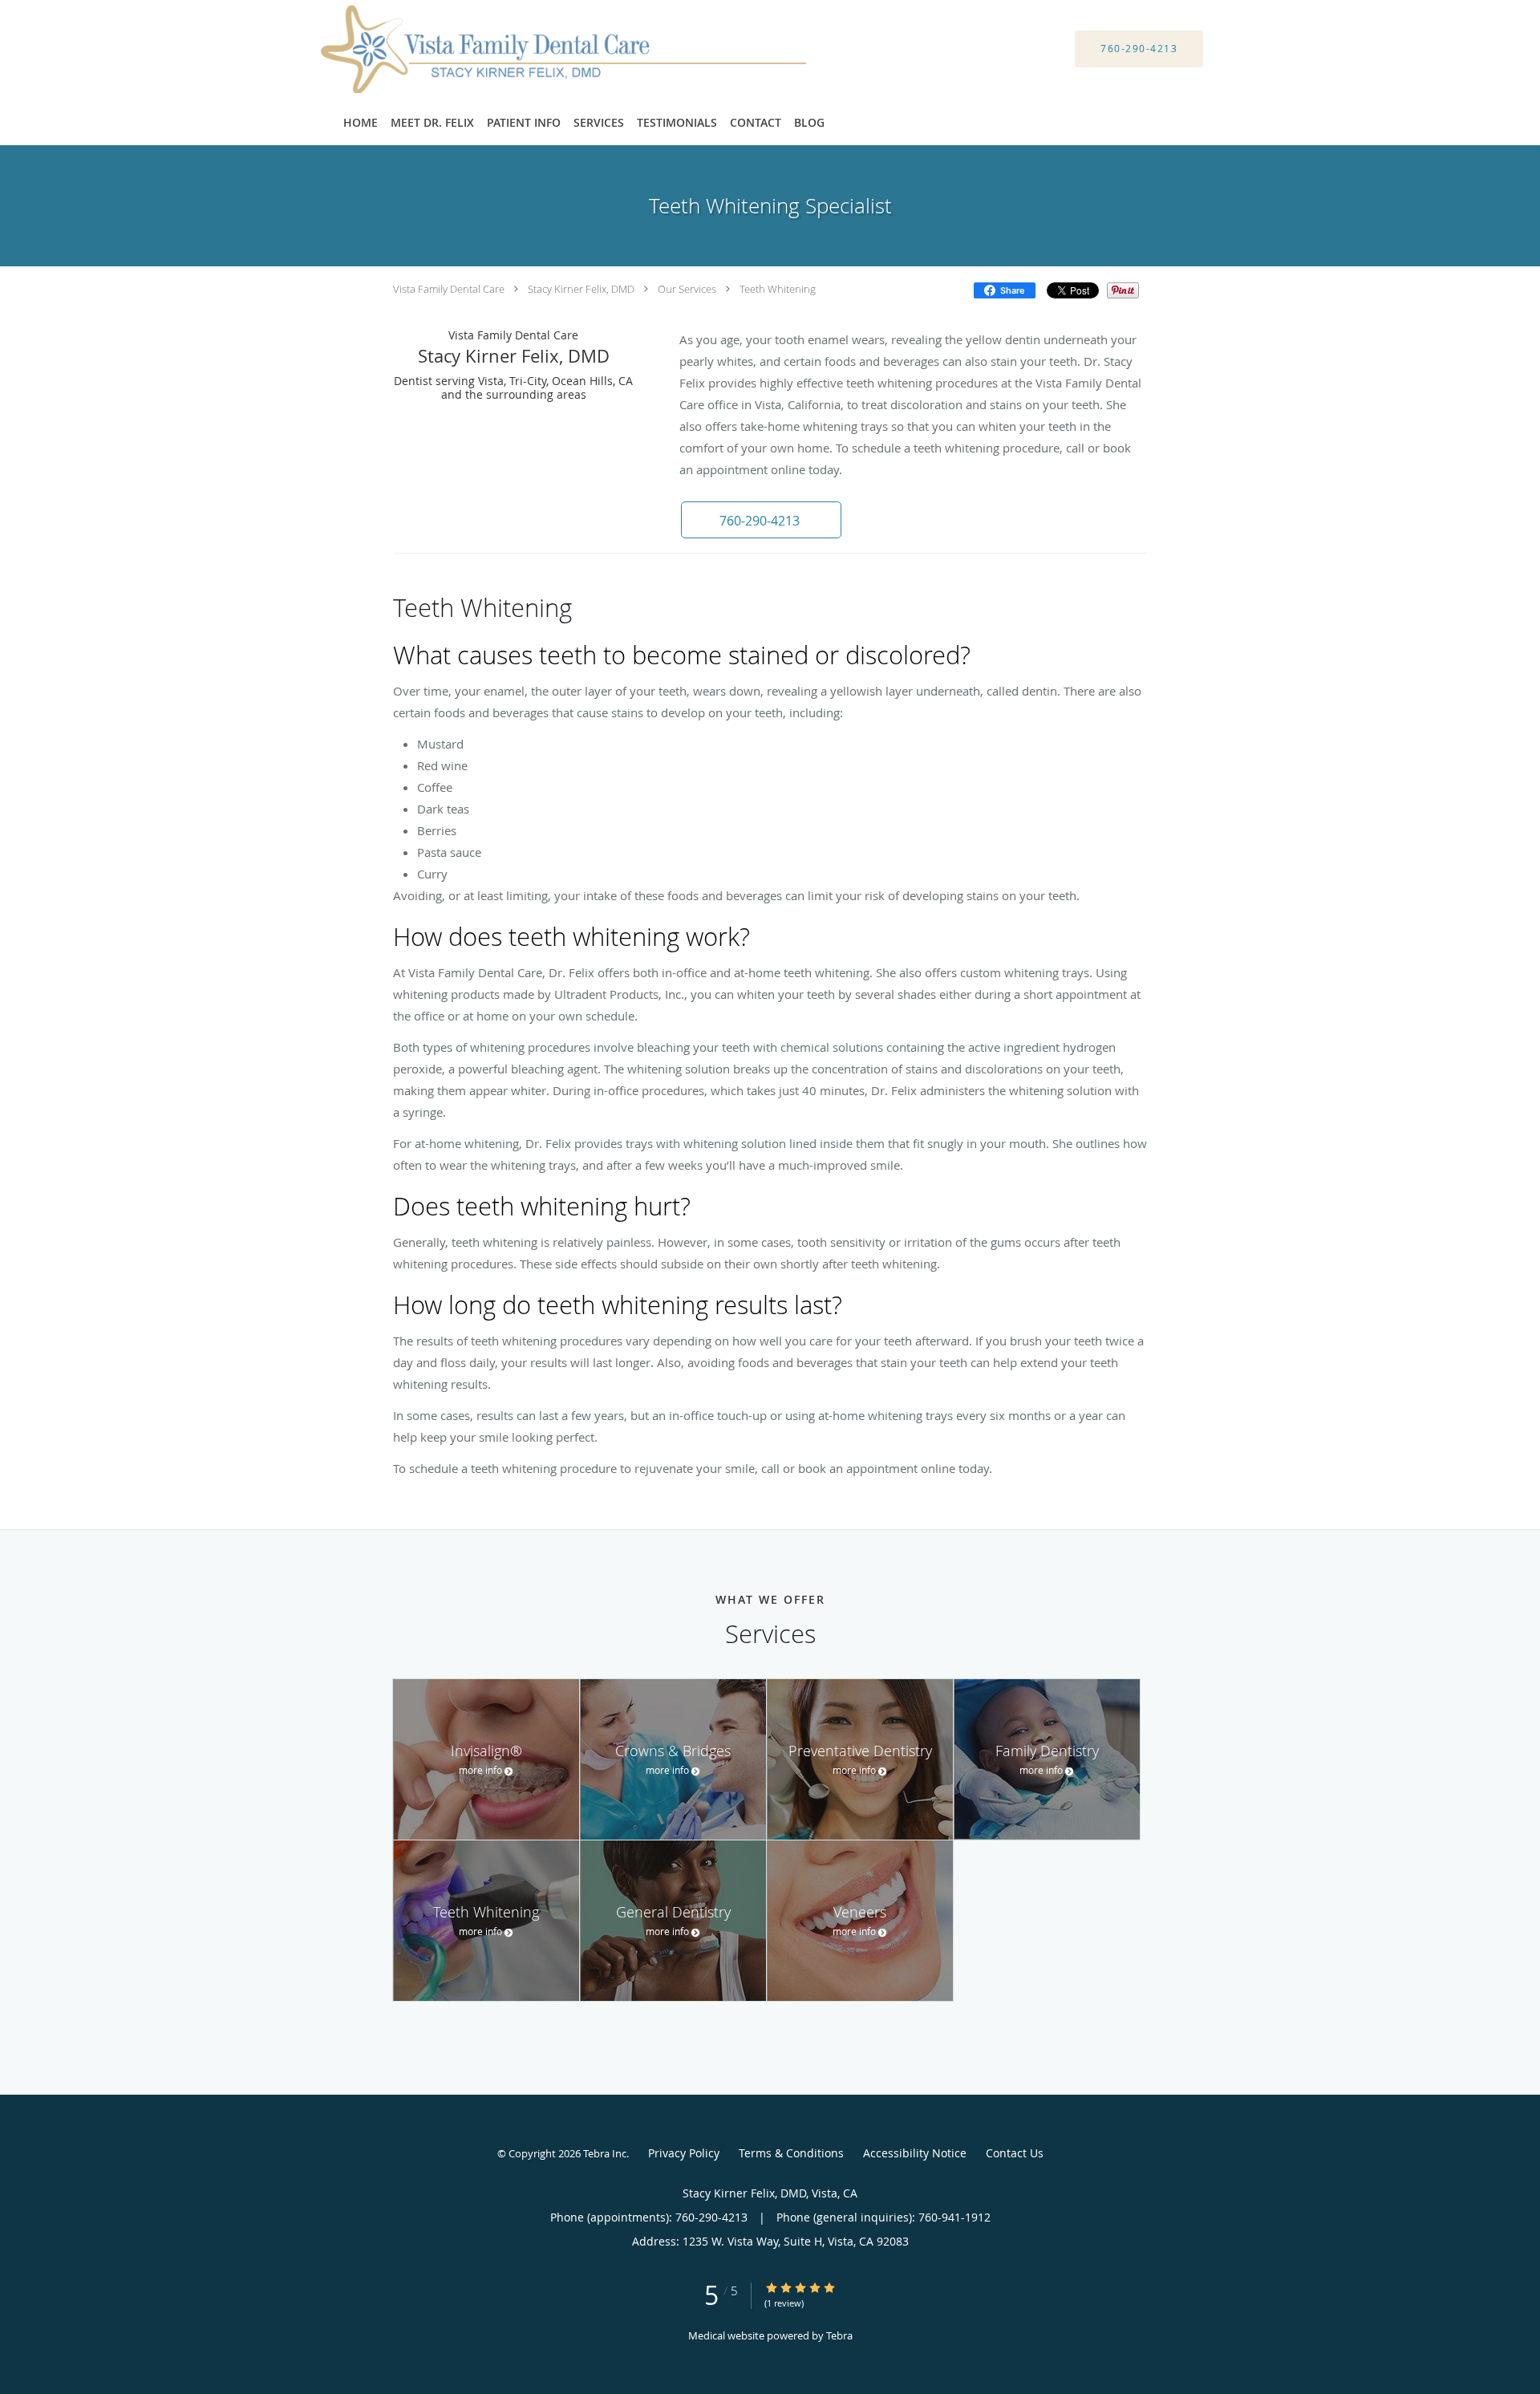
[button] (761, 520)
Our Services (687, 289)
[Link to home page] (543, 49)
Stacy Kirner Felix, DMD (581, 289)
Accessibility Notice (915, 2153)
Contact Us (1015, 2153)
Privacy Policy (684, 2153)
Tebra (839, 2335)
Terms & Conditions (791, 2153)
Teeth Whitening (778, 289)
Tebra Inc (605, 2153)
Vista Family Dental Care (449, 289)
